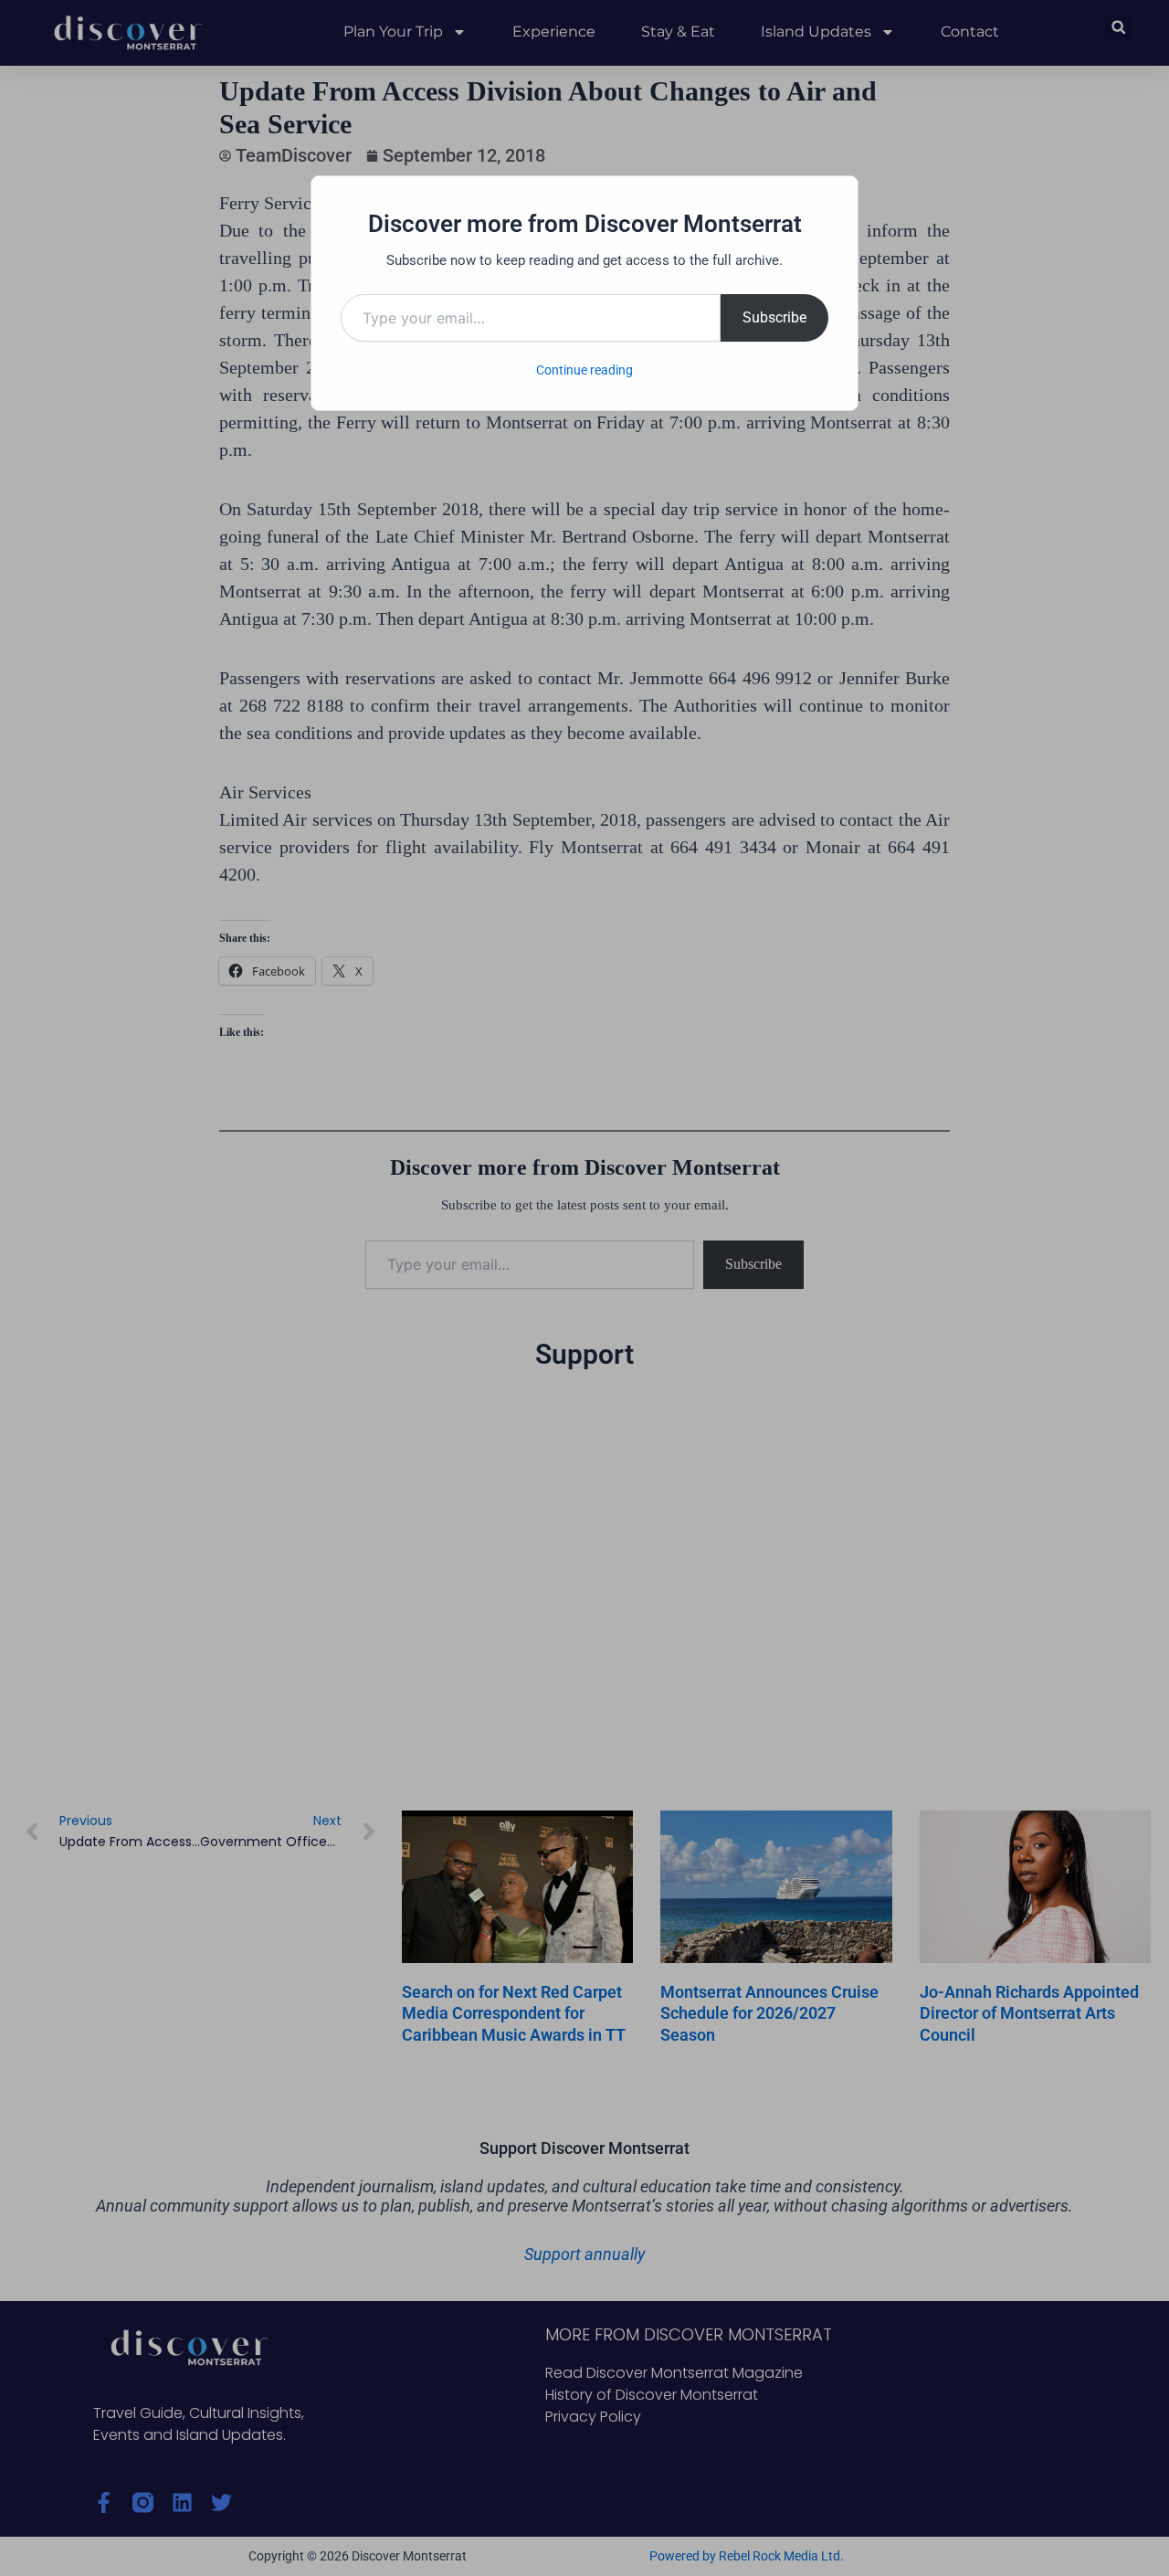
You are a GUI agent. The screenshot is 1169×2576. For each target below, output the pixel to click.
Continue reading (584, 370)
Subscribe (774, 317)
